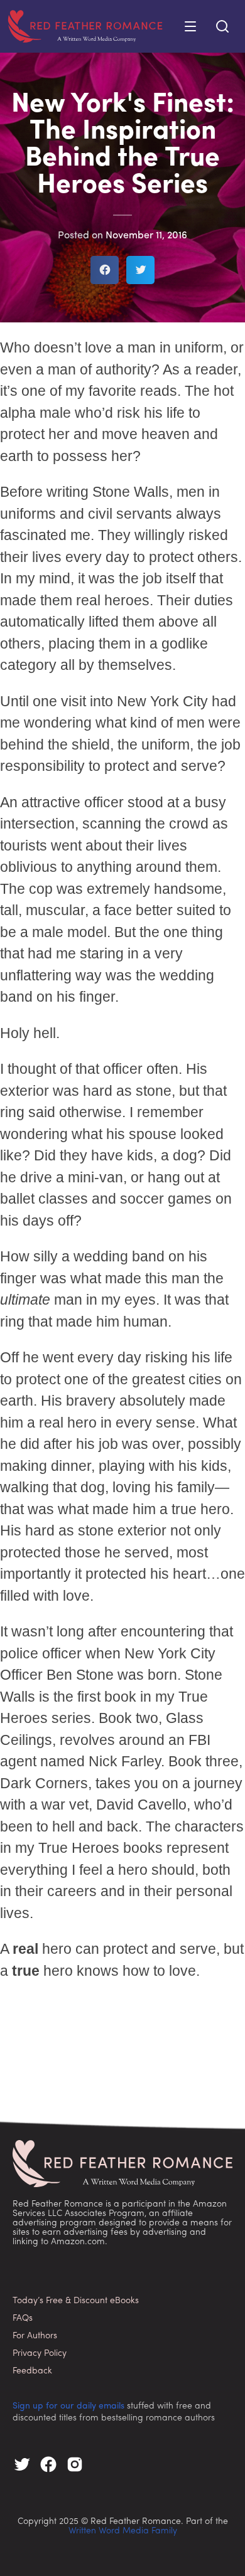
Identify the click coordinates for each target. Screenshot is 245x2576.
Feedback (32, 2371)
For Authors (35, 2336)
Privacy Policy (40, 2354)
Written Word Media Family (123, 2531)
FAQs (23, 2319)
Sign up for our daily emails (68, 2406)
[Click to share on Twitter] (140, 270)
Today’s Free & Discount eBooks (76, 2301)
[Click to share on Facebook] (105, 270)
